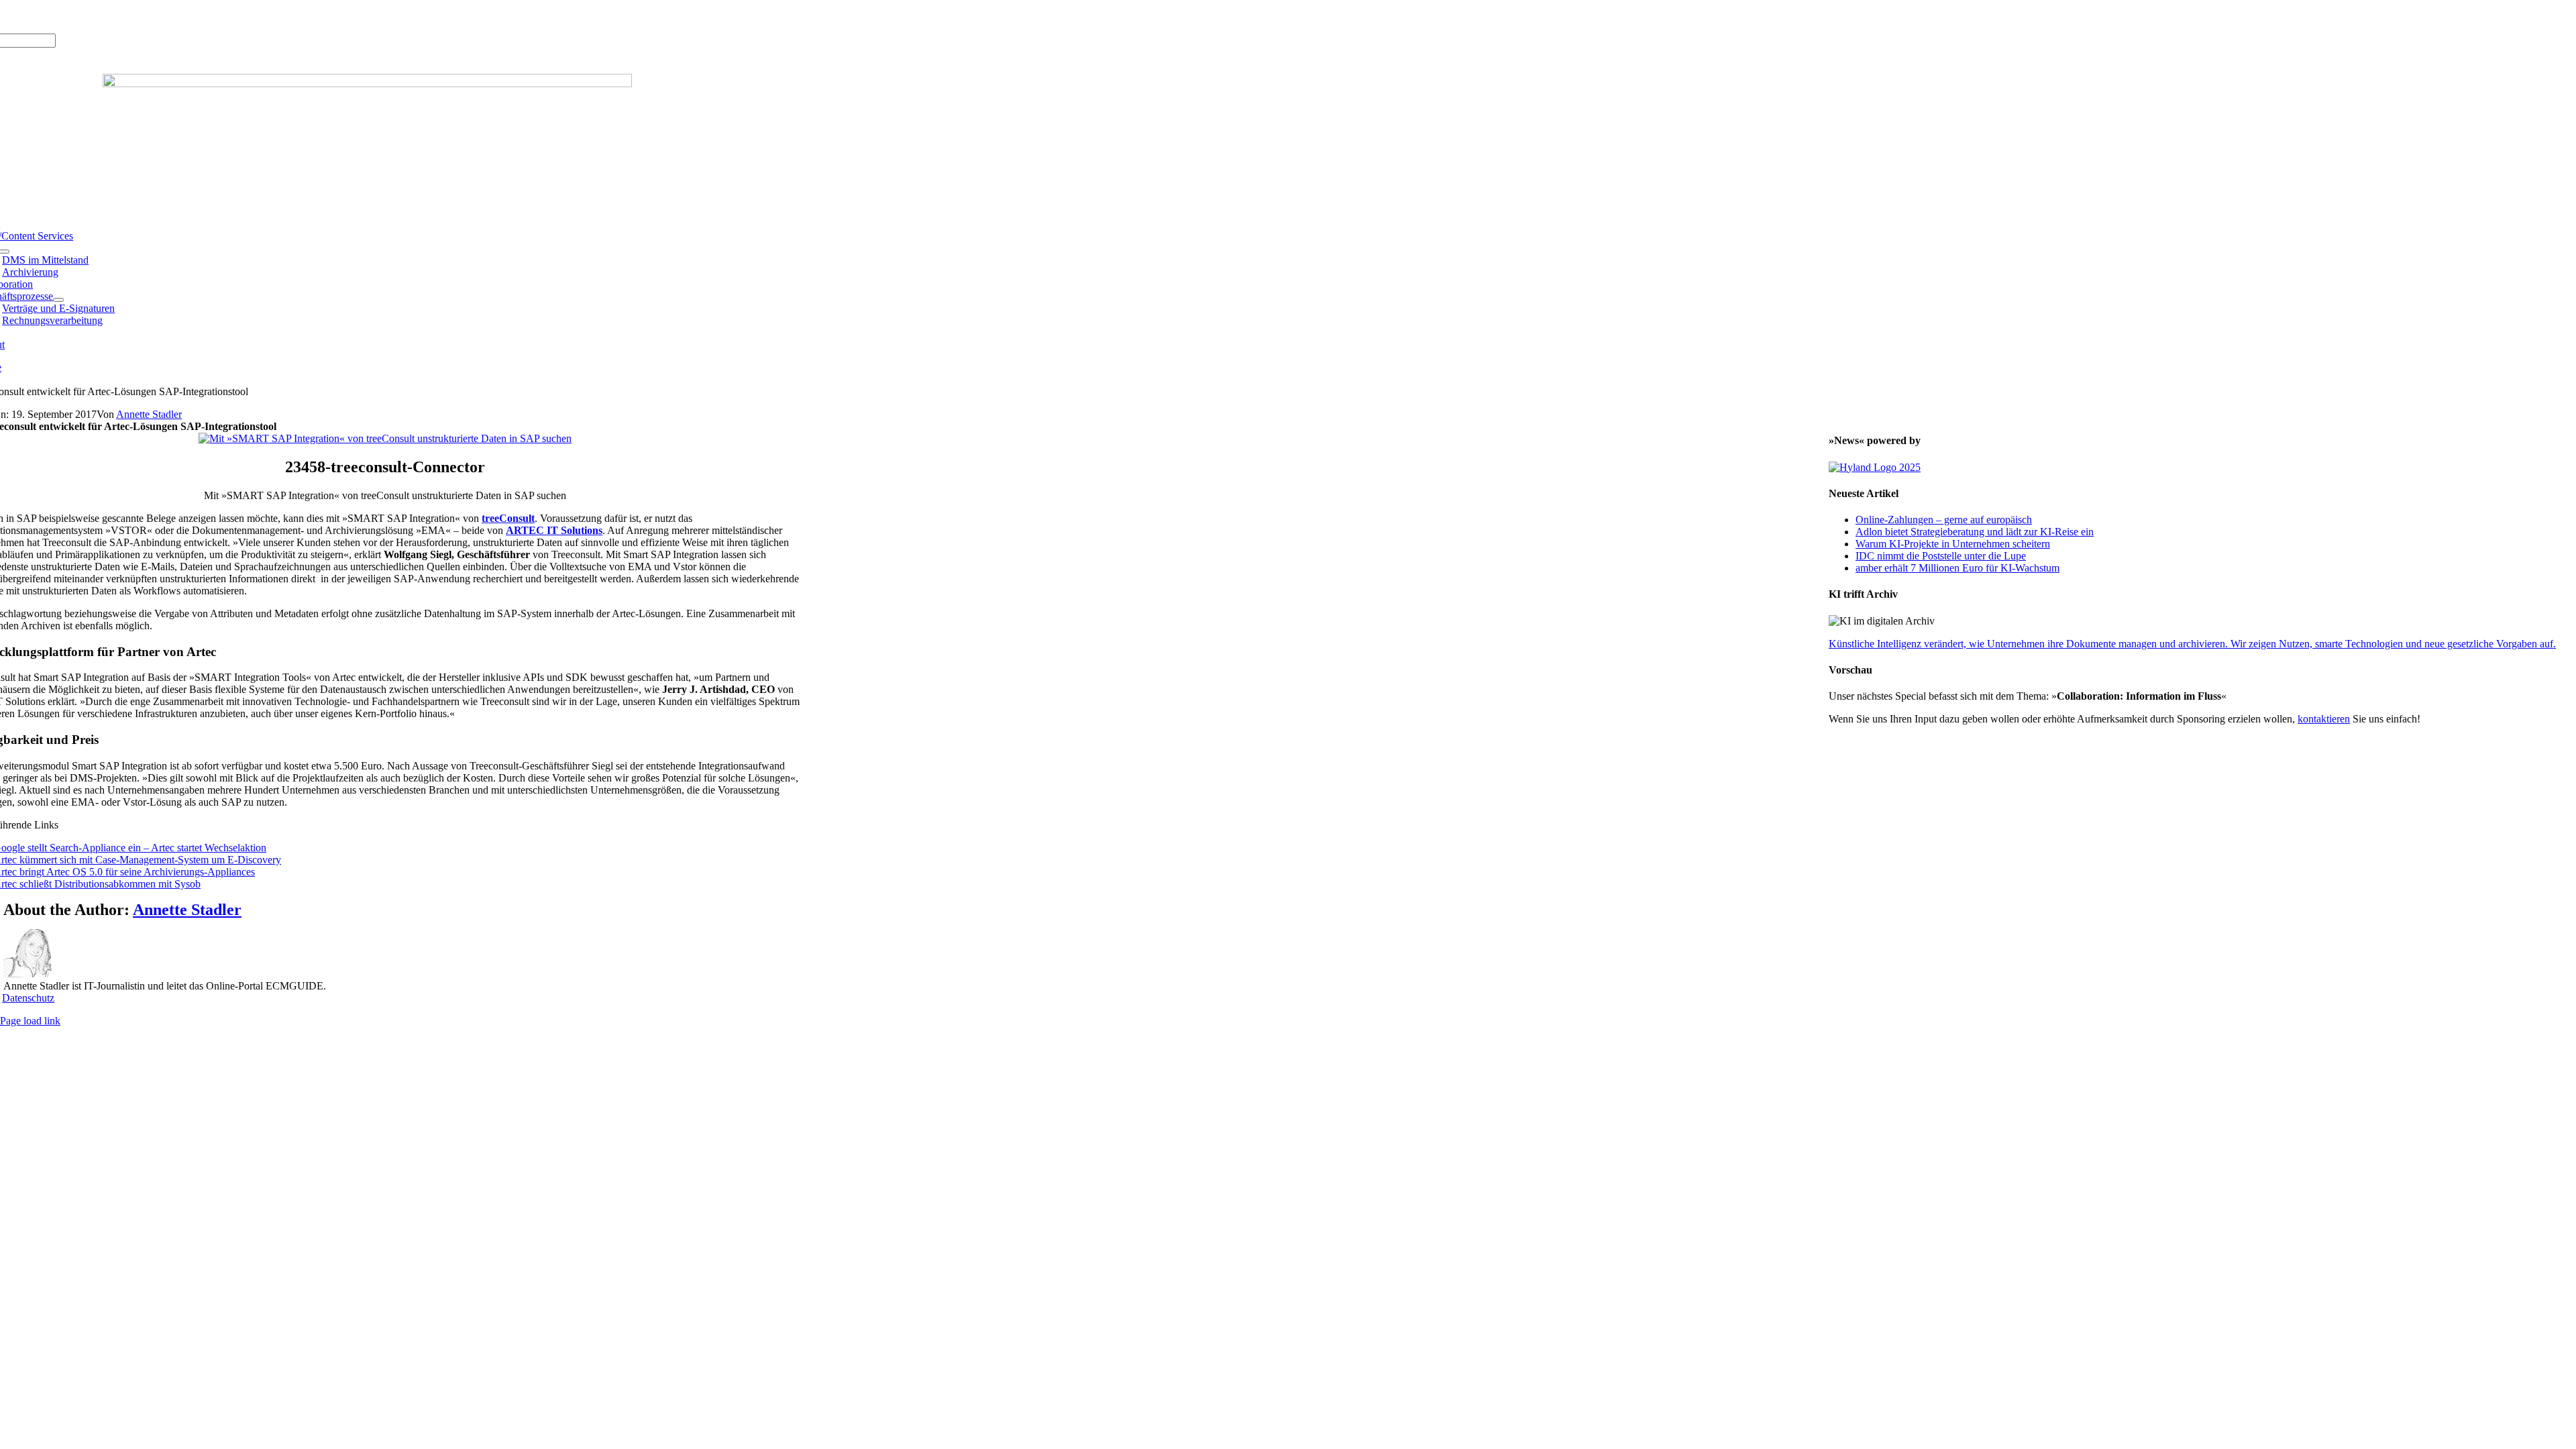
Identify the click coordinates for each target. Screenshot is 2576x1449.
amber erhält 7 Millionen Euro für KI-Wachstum (1957, 568)
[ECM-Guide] (367, 84)
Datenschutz (28, 998)
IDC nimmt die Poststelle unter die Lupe (1941, 556)
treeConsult (508, 518)
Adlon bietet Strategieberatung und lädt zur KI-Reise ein (1975, 532)
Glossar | (73, 16)
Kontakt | (114, 16)
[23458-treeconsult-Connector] (385, 438)
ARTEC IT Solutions (554, 530)
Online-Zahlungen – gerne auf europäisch (1944, 520)
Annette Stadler (149, 414)
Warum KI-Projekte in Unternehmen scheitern (1953, 544)
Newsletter (158, 16)
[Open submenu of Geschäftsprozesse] (58, 300)
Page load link (30, 1021)
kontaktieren (2324, 719)
